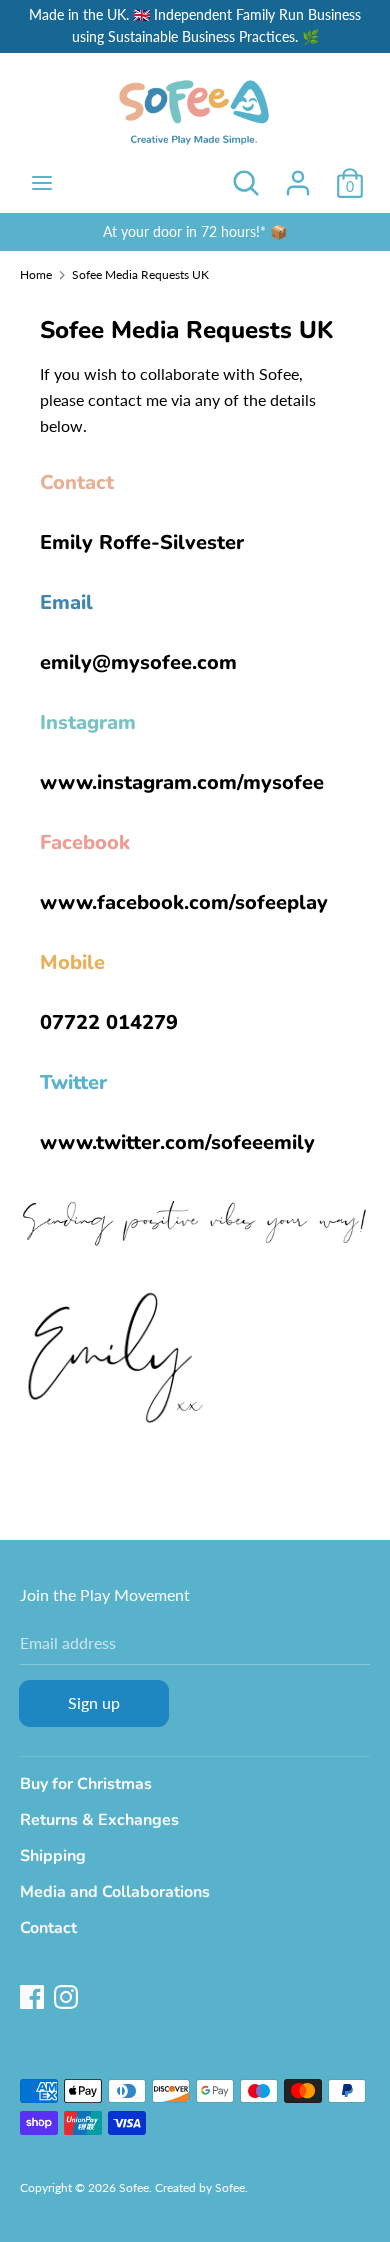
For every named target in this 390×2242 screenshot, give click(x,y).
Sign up (94, 1702)
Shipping (53, 1856)
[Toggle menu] (42, 182)
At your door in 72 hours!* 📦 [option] (195, 231)
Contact (48, 1928)
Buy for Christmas (86, 1784)
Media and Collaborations (115, 1892)
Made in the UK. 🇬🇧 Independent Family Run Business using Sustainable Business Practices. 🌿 (195, 25)
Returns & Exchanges (99, 1820)
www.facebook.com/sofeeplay (184, 902)
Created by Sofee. (201, 2187)
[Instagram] (66, 1994)
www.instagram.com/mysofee (182, 782)
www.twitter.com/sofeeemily (177, 1142)
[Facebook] (32, 1994)
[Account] (298, 175)
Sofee (134, 2187)
